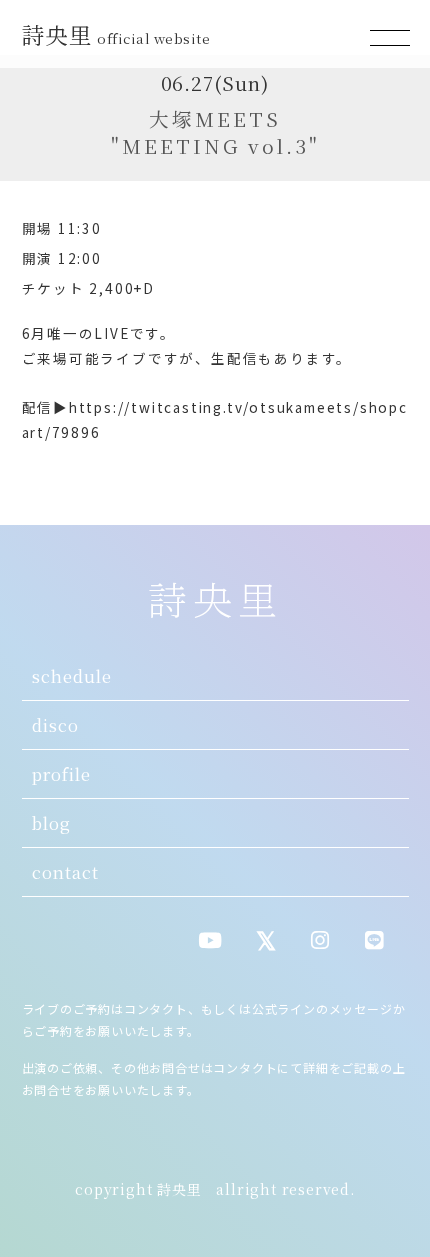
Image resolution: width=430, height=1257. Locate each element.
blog (51, 823)
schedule (72, 676)
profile (61, 774)
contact (65, 872)
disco (55, 725)
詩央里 (116, 34)
